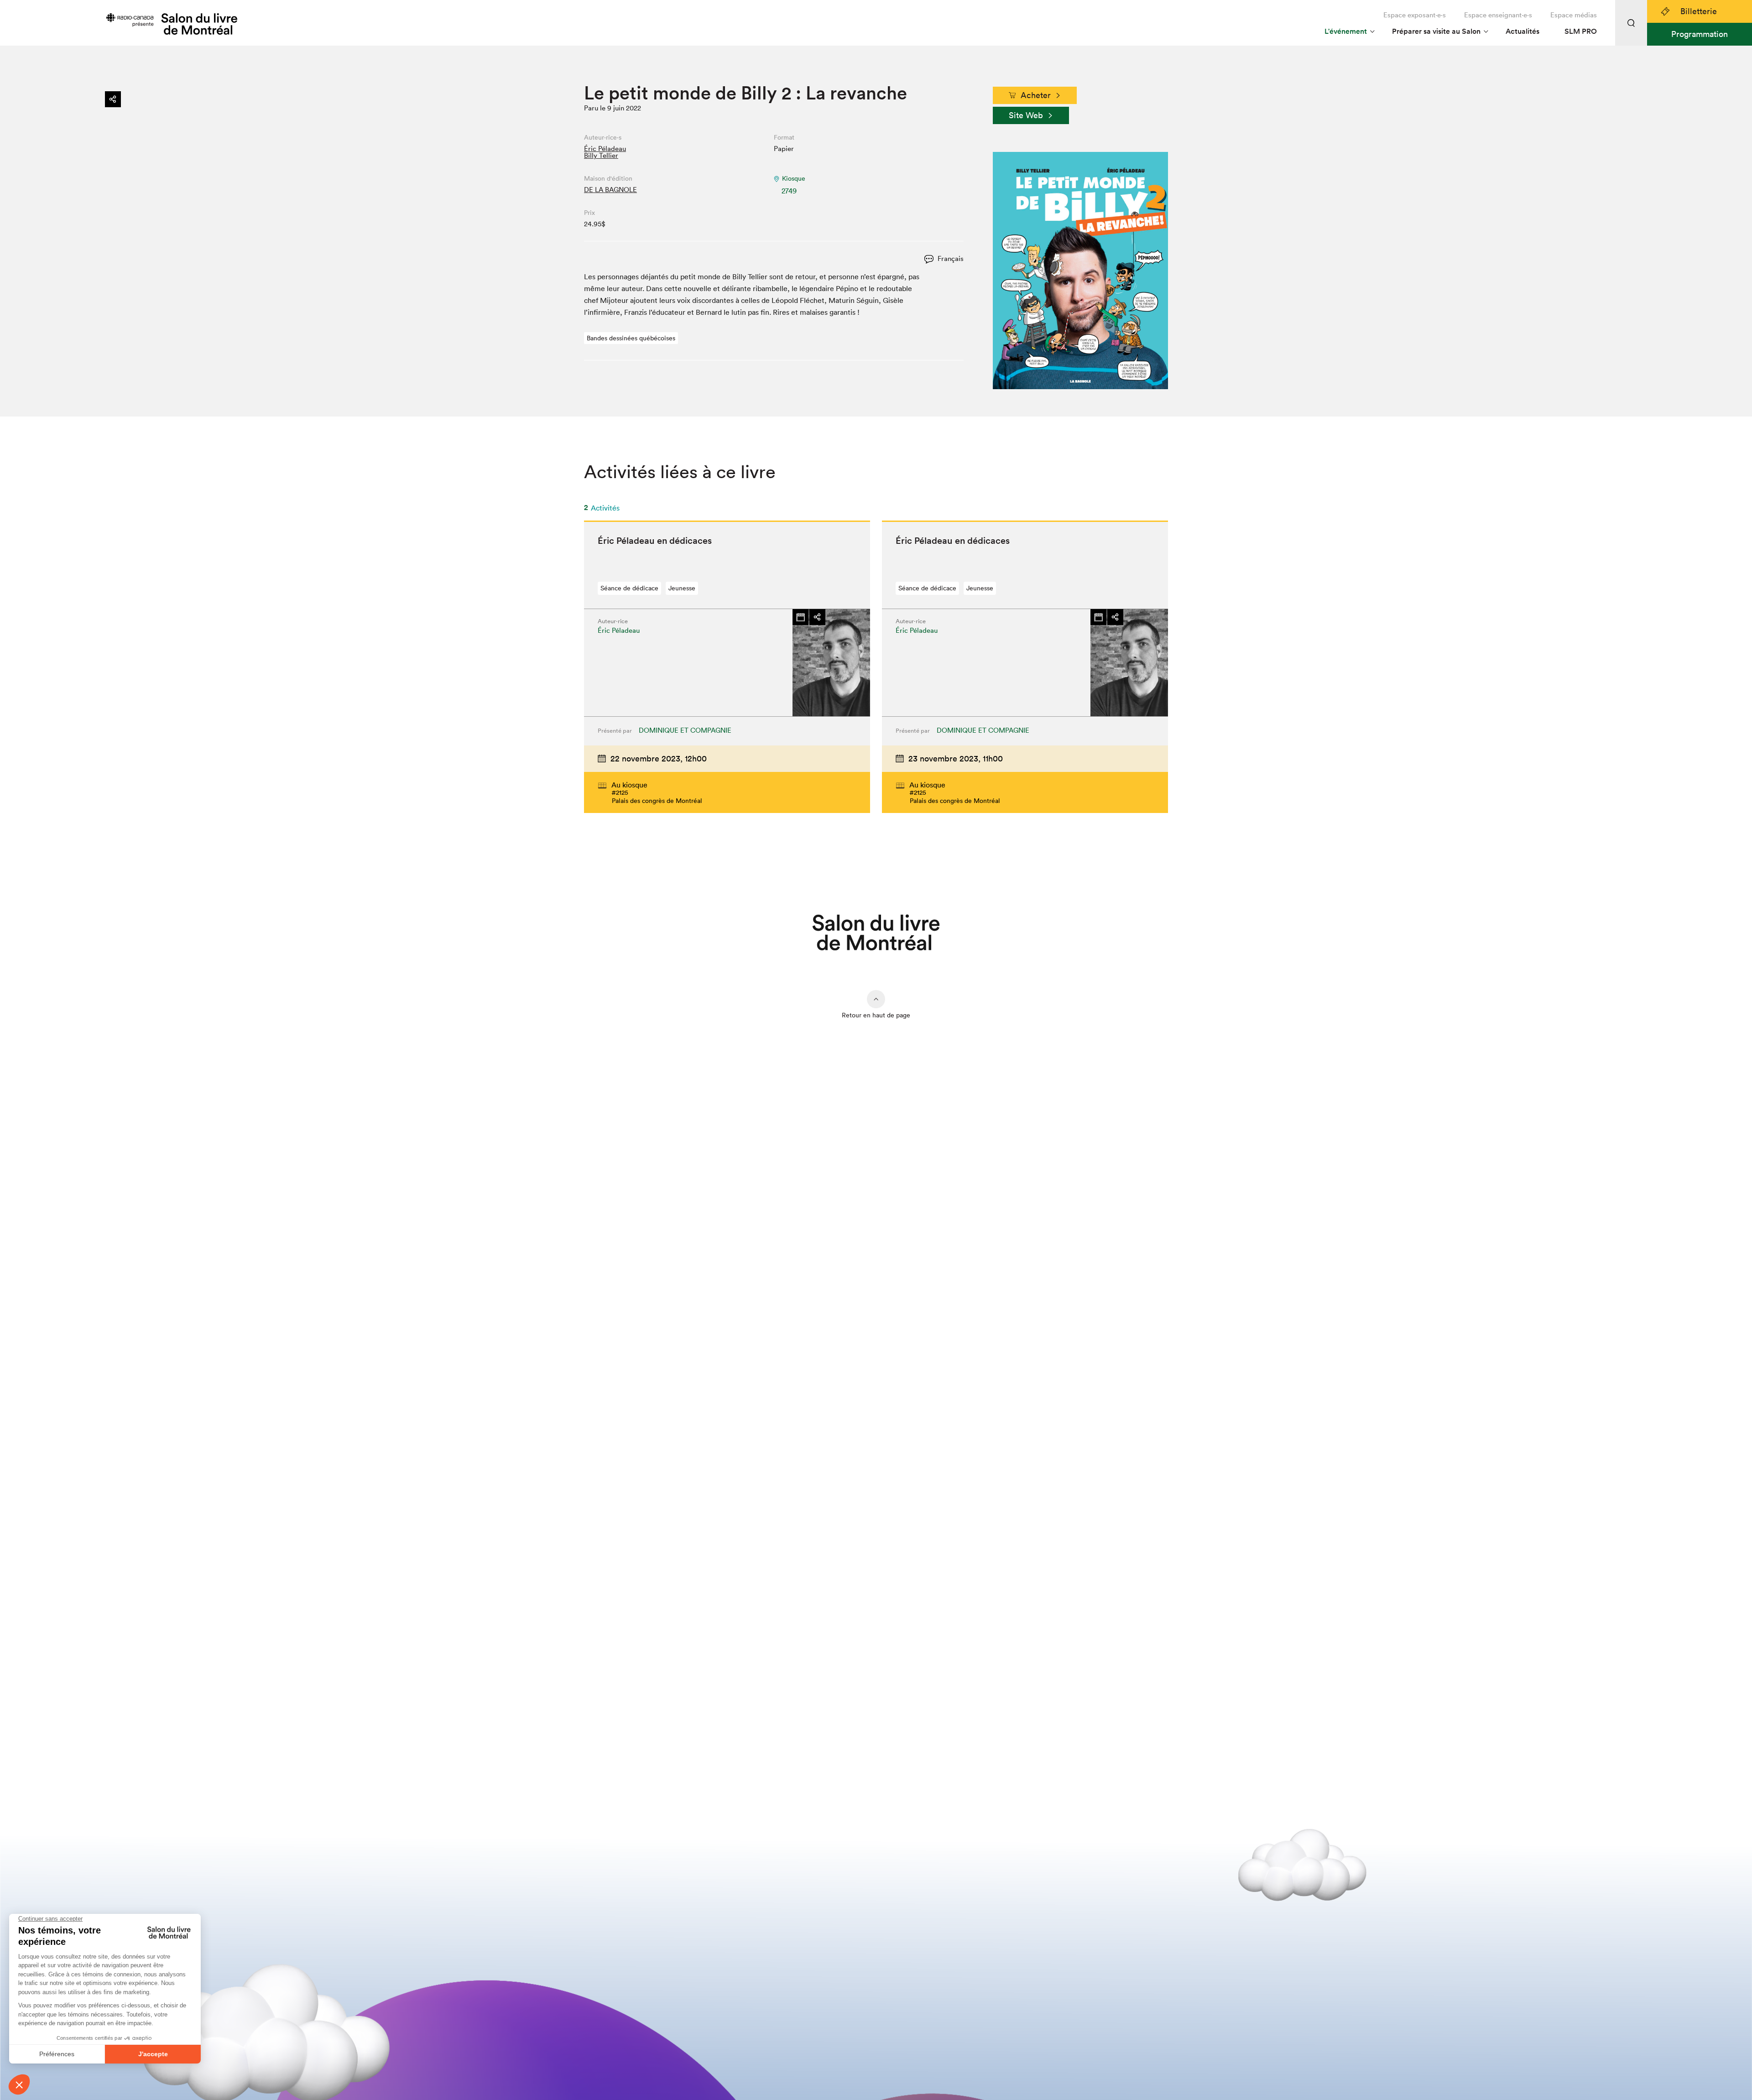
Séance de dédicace (629, 588)
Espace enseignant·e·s (1498, 15)
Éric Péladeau (605, 149)
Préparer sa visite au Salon (1436, 31)
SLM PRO (1581, 31)
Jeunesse (682, 588)
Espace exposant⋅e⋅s (1415, 15)
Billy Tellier (601, 155)
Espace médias (1574, 15)
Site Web (1026, 115)
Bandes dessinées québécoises (631, 338)
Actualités (1523, 31)
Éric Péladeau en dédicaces (655, 541)
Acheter (1036, 95)
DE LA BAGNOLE (610, 190)
